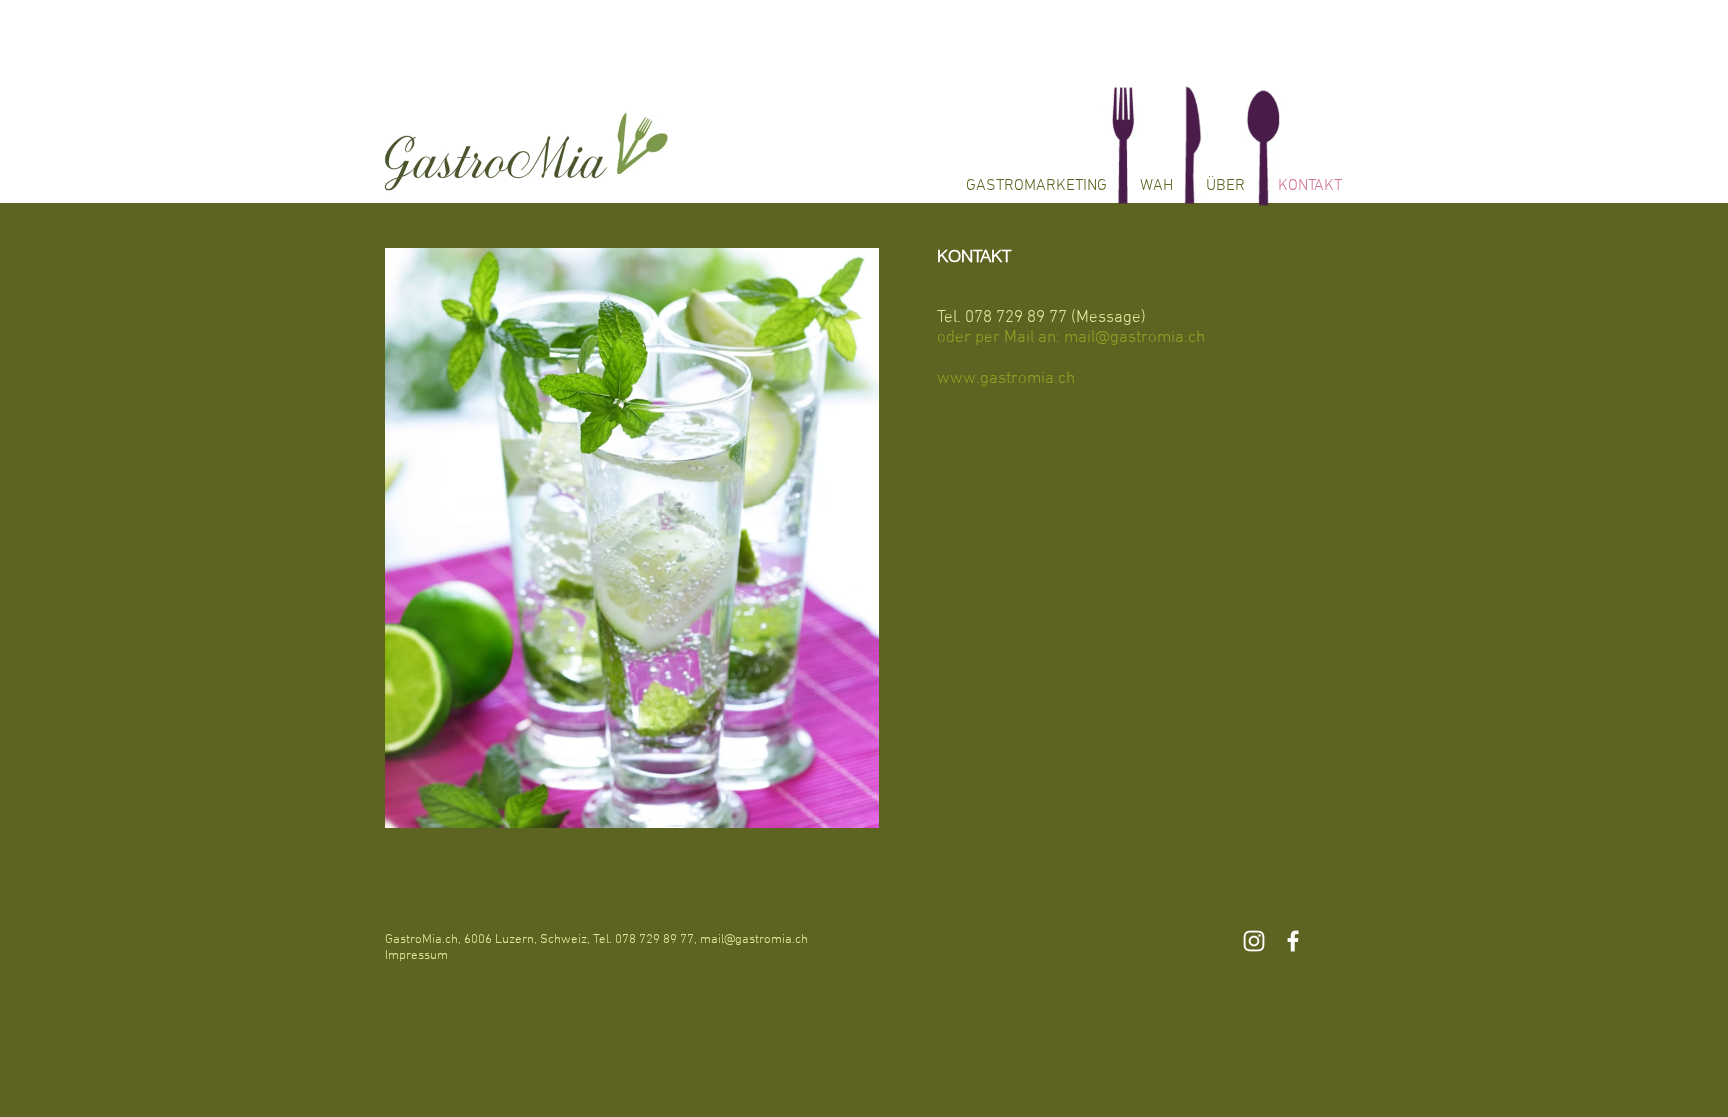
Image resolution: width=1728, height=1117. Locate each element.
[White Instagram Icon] (1254, 941)
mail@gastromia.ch (754, 940)
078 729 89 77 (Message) (1057, 318)
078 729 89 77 (654, 940)
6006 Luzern (499, 940)
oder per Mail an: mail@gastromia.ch (1071, 338)
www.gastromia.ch (1006, 379)
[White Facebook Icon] (1293, 941)
